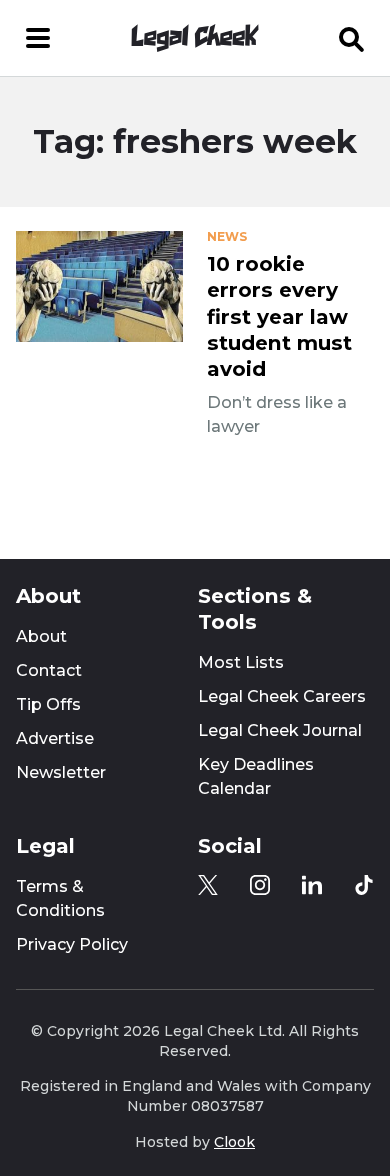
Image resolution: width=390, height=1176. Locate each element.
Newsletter (61, 772)
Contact (49, 670)
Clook (234, 1142)
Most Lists (241, 662)
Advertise (55, 738)
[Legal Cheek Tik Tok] (364, 885)
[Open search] (352, 38)
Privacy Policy (72, 944)
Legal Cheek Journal (280, 730)
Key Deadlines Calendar (256, 776)
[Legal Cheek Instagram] (260, 885)
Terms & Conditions (60, 898)
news (227, 237)
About (41, 636)
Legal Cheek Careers (282, 696)
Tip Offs (48, 704)
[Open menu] (38, 38)
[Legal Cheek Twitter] (208, 885)
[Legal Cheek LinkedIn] (312, 885)
